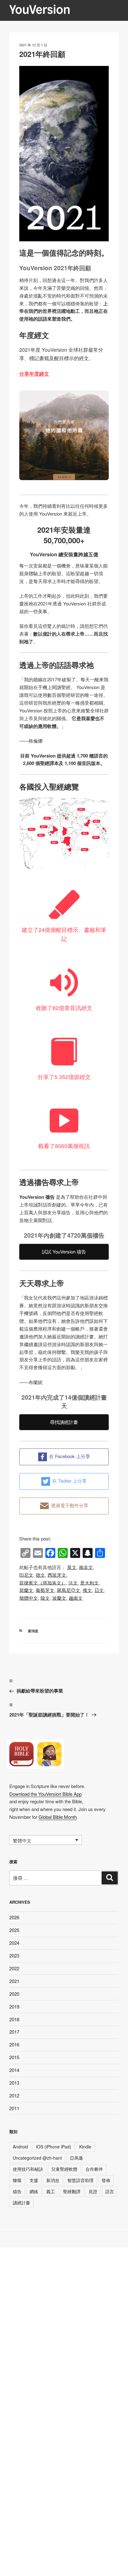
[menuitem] (72, 1567)
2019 (14, 2006)
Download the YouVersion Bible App (46, 1794)
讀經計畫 (21, 2203)
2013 (14, 2083)
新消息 (33, 1631)
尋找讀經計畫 (64, 1422)
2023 (14, 1955)
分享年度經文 (34, 374)
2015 (14, 2057)
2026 (14, 1917)
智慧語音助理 (80, 2180)
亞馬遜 (76, 2158)
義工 (51, 2191)
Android (20, 2147)
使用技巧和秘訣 (28, 2169)
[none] (46, 1840)
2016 (14, 2044)
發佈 (106, 2180)
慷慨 (17, 2180)
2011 (14, 2108)
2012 (14, 2095)
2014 (14, 2070)
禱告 (17, 2191)
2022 (14, 1968)
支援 (34, 2180)
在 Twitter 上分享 (69, 1481)
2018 (14, 2019)
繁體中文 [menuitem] (22, 1840)
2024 (14, 1943)
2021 (14, 1981)
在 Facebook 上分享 (70, 1456)
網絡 (34, 2191)
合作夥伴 (94, 2169)
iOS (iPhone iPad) (54, 2147)
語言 (110, 2191)
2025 (14, 1930)
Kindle (85, 2147)
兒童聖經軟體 (64, 2169)
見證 (93, 2191)
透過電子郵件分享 (70, 1505)
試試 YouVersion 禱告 (64, 1251)
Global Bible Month (58, 1817)
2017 (14, 2032)
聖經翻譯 (72, 2191)
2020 (14, 1994)
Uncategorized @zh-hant (37, 2158)
